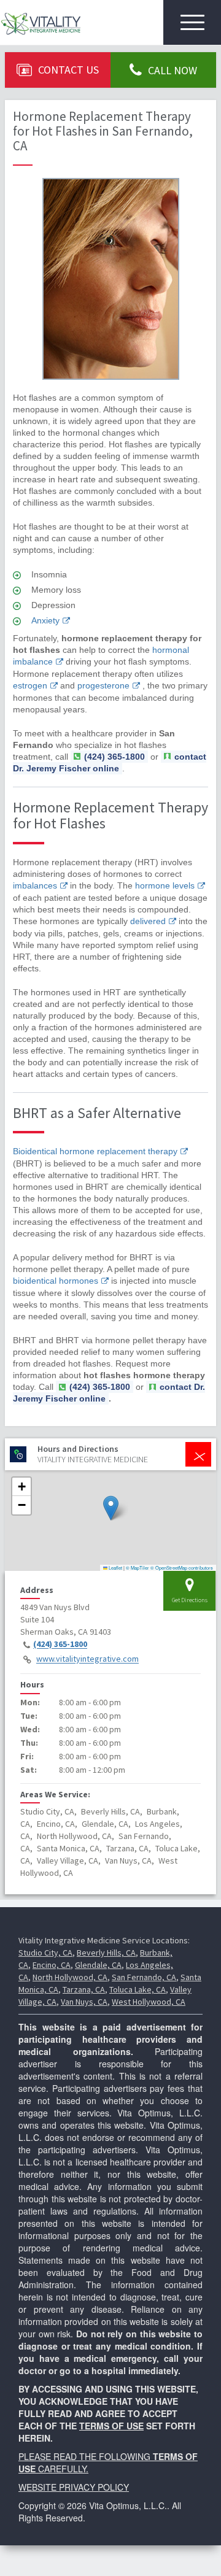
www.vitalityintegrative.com (87, 1659)
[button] (111, 1508)
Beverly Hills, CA (106, 1953)
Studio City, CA (45, 1953)
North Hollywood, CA (70, 1977)
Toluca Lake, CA (138, 1989)
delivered (148, 921)
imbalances (35, 885)
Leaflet (115, 1568)
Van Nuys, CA (84, 2002)
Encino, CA (52, 1965)
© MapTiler (138, 1568)
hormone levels (165, 885)
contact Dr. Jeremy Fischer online (110, 762)
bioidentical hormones (56, 1281)
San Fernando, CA (144, 1977)
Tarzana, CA (84, 1989)
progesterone (103, 685)
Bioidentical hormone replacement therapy (95, 1151)
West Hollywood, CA (149, 2002)
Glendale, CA (98, 1965)
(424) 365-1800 (60, 1645)
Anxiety (45, 620)
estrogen (30, 685)
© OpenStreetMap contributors (182, 1568)
